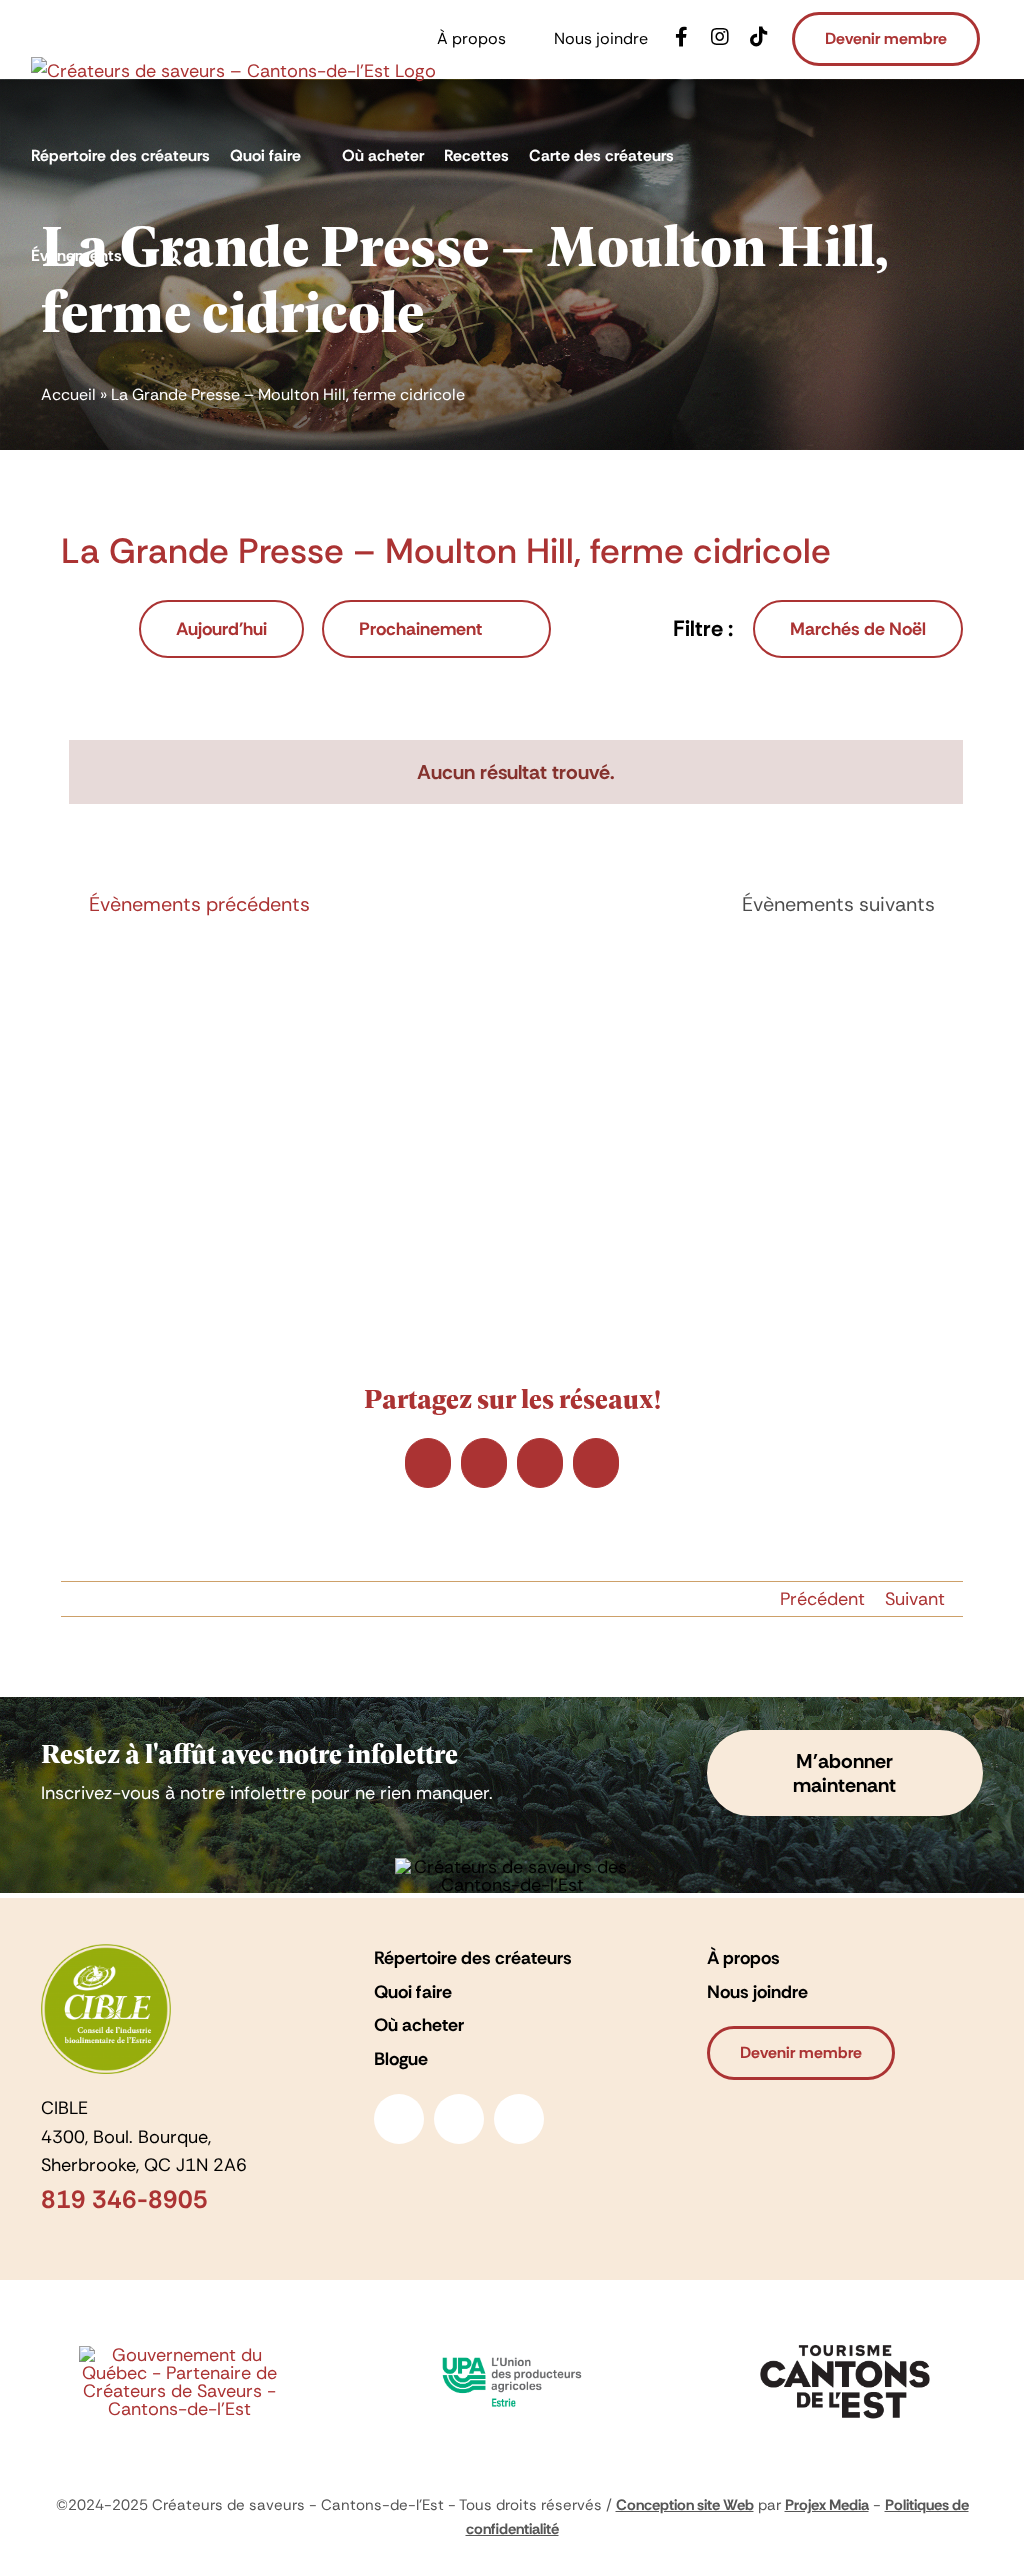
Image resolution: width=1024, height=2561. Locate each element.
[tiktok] (519, 2119)
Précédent (822, 1599)
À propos (743, 1958)
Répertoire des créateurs (473, 1958)
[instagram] (459, 2119)
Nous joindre (757, 1992)
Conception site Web (685, 2505)
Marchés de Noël (858, 629)
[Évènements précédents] (73, 629)
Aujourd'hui (221, 629)
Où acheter (419, 2025)
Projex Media (827, 2505)
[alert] (515, 772)
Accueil (68, 394)
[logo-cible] (106, 1953)
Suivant (915, 1599)
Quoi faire (413, 1992)
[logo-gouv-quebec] (179, 2355)
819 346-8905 (124, 2199)
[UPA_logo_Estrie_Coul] (512, 2351)
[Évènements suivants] (109, 629)
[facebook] (399, 2119)
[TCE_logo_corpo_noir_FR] (845, 2339)
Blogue (401, 2059)
